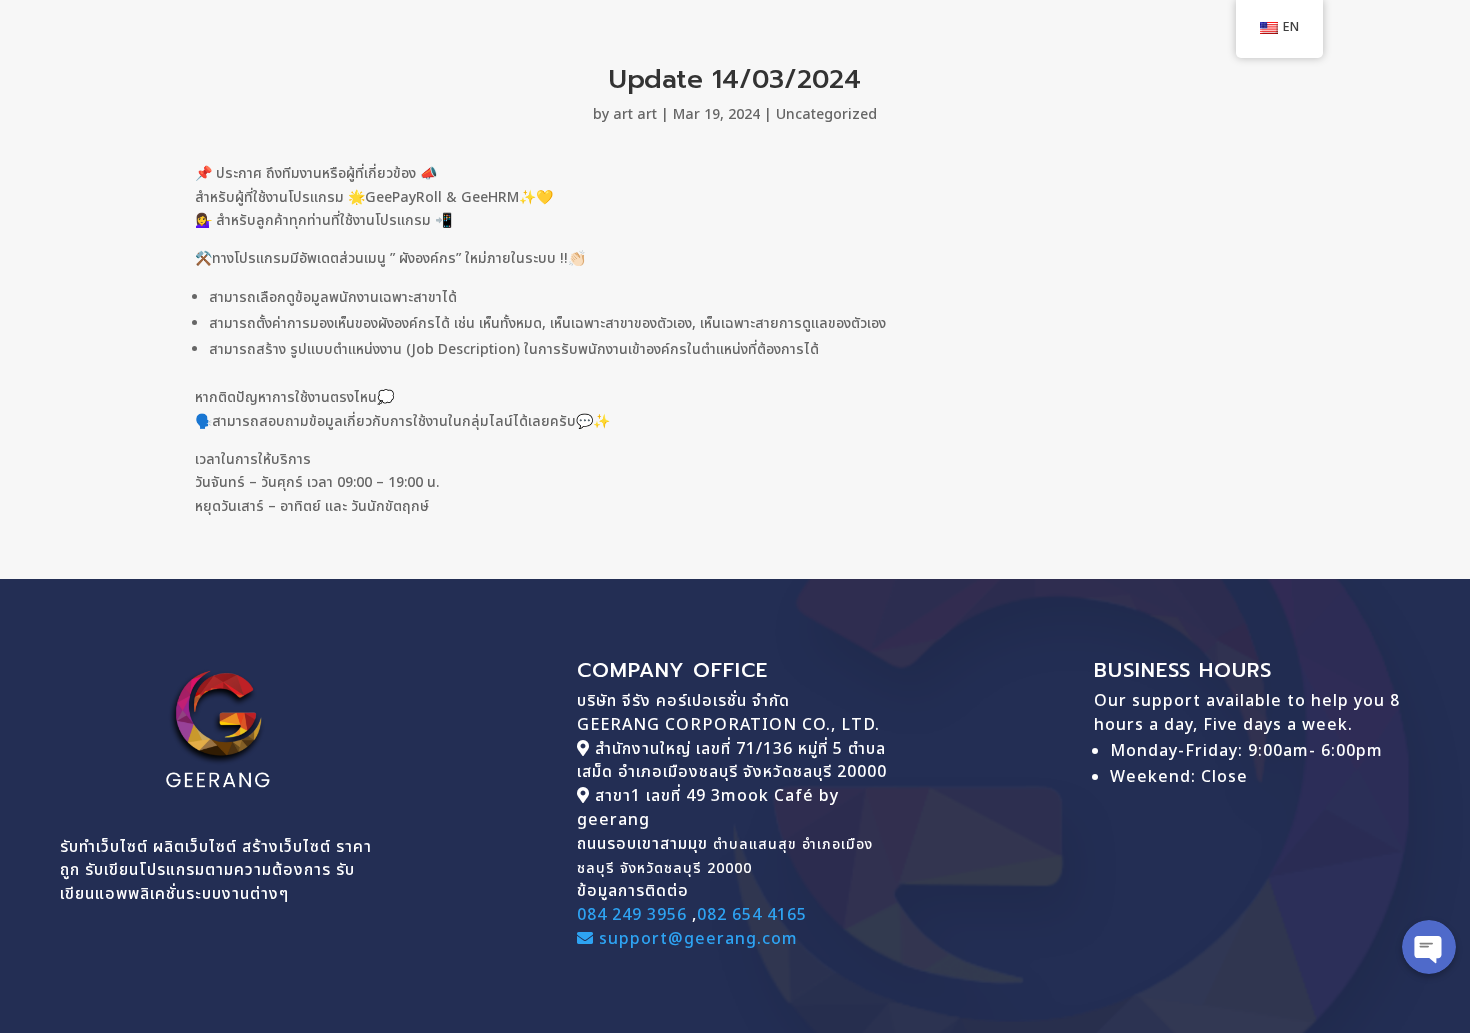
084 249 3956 (632, 915)
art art (635, 114)
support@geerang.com (696, 939)
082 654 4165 (752, 915)
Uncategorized (826, 114)
